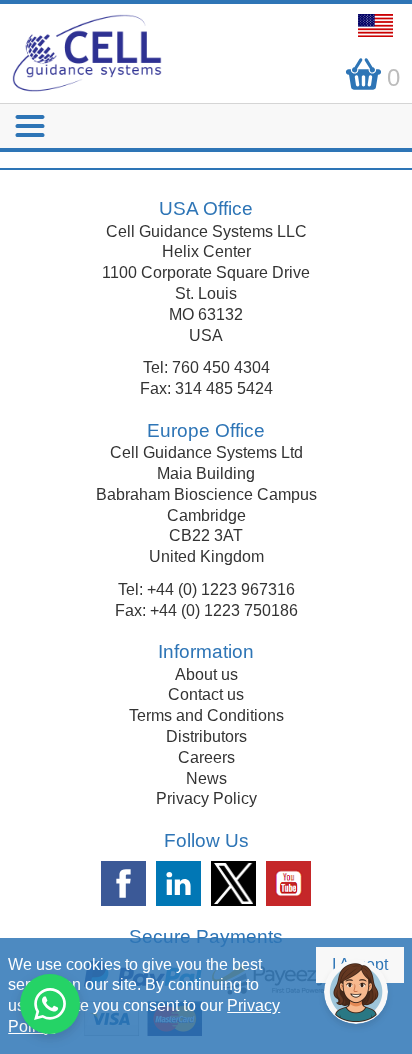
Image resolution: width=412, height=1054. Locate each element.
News (206, 778)
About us (206, 674)
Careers (206, 757)
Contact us (206, 694)
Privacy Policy (206, 798)
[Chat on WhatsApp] (50, 1004)
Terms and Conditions (206, 715)
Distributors (206, 736)
